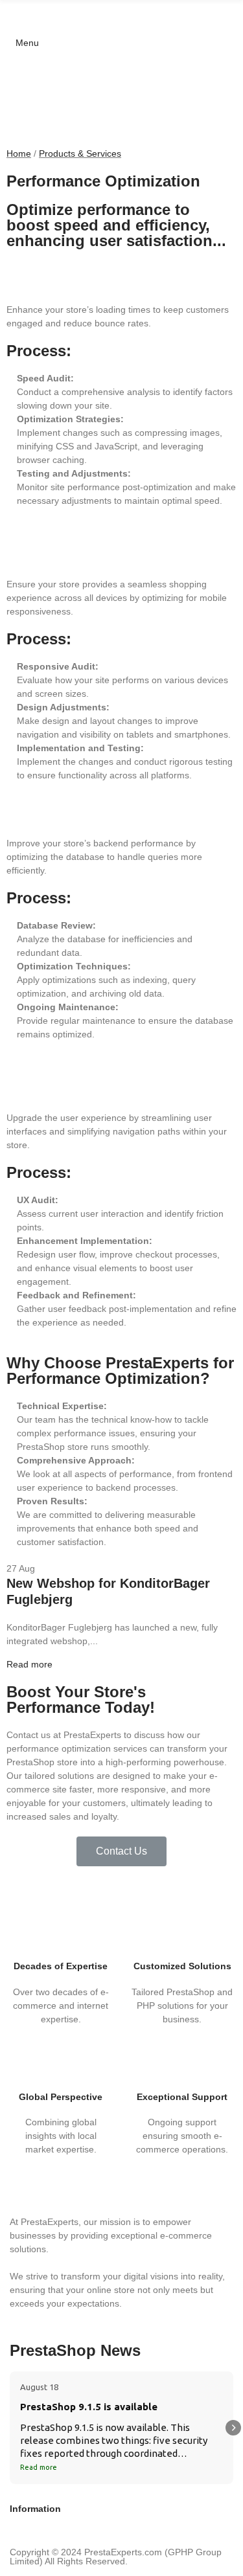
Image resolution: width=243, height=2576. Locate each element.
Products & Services (80, 153)
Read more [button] (39, 2467)
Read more (29, 1664)
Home (19, 153)
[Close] (229, 2553)
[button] (121, 1851)
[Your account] (6, 23)
